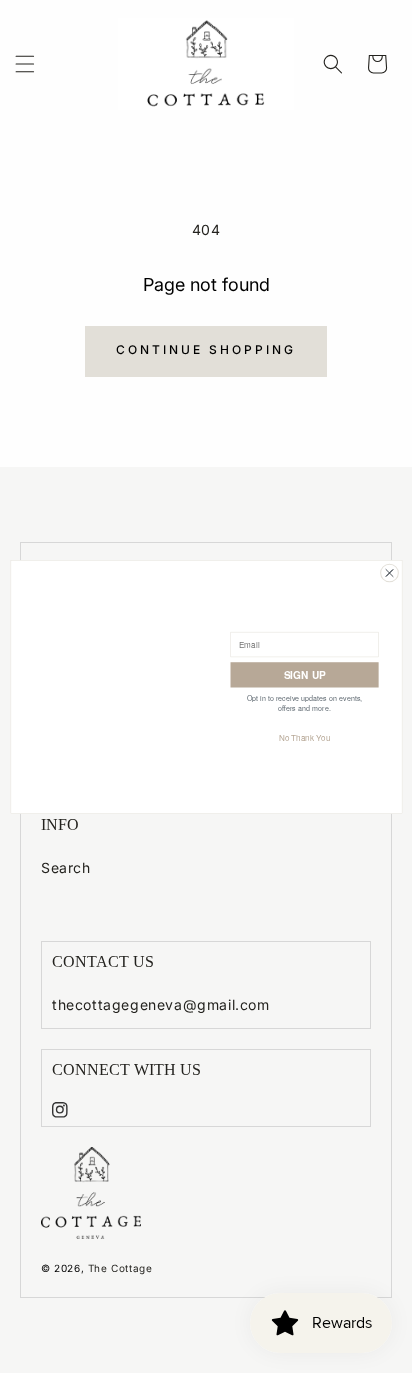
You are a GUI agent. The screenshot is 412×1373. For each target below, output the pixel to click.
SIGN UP (303, 674)
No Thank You (304, 737)
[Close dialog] (389, 573)
